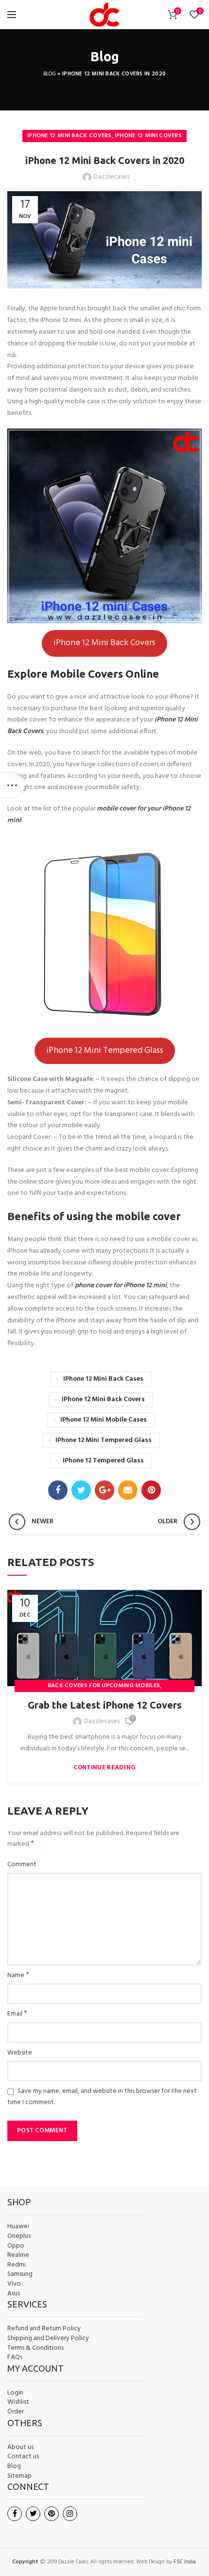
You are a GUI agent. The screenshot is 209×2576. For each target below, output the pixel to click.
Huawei (18, 2227)
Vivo (14, 2284)
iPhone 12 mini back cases (103, 1379)
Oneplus (19, 2236)
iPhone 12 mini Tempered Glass (104, 1440)
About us (20, 2448)
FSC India (185, 2562)
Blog (50, 74)
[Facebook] (58, 1490)
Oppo (16, 2246)
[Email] (128, 1490)
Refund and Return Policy (44, 2329)
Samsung (20, 2274)
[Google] (104, 1490)
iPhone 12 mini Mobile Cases (104, 1420)
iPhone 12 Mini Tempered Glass (105, 1051)
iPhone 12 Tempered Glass (103, 1461)
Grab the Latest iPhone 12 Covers (105, 1705)
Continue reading (105, 1768)
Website (20, 2053)
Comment (22, 1865)
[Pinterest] (151, 1490)
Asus (14, 2294)
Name (18, 1976)
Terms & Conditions (35, 2348)
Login (15, 2393)
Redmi (17, 2265)
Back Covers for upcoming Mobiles (104, 1686)
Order (16, 2412)
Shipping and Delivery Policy (48, 2339)
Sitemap (19, 2476)
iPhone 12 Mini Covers (148, 136)
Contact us (23, 2457)
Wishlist (18, 2402)
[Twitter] (81, 1490)
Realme (18, 2255)
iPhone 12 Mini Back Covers (70, 136)
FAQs (15, 2358)
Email (17, 2014)
